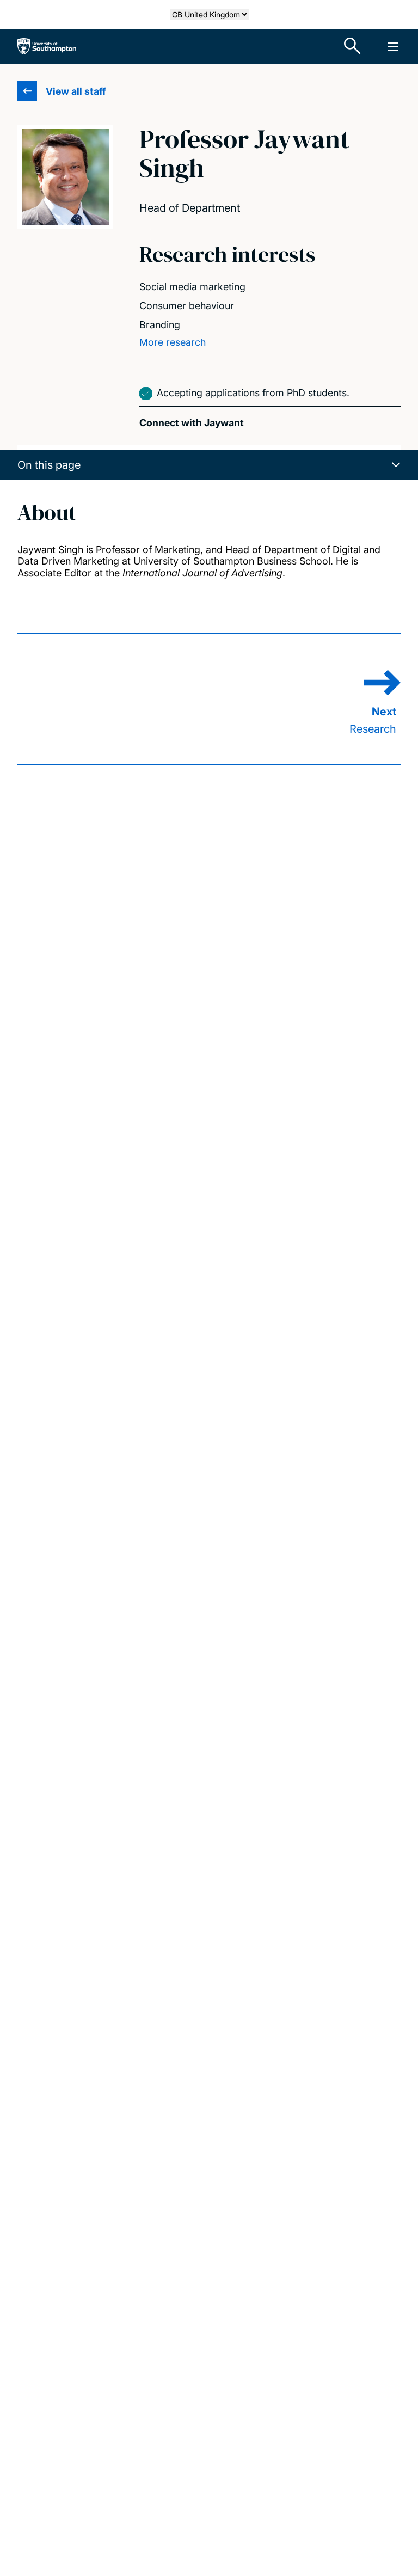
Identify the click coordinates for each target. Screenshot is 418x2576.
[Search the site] (353, 46)
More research (173, 342)
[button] (209, 465)
